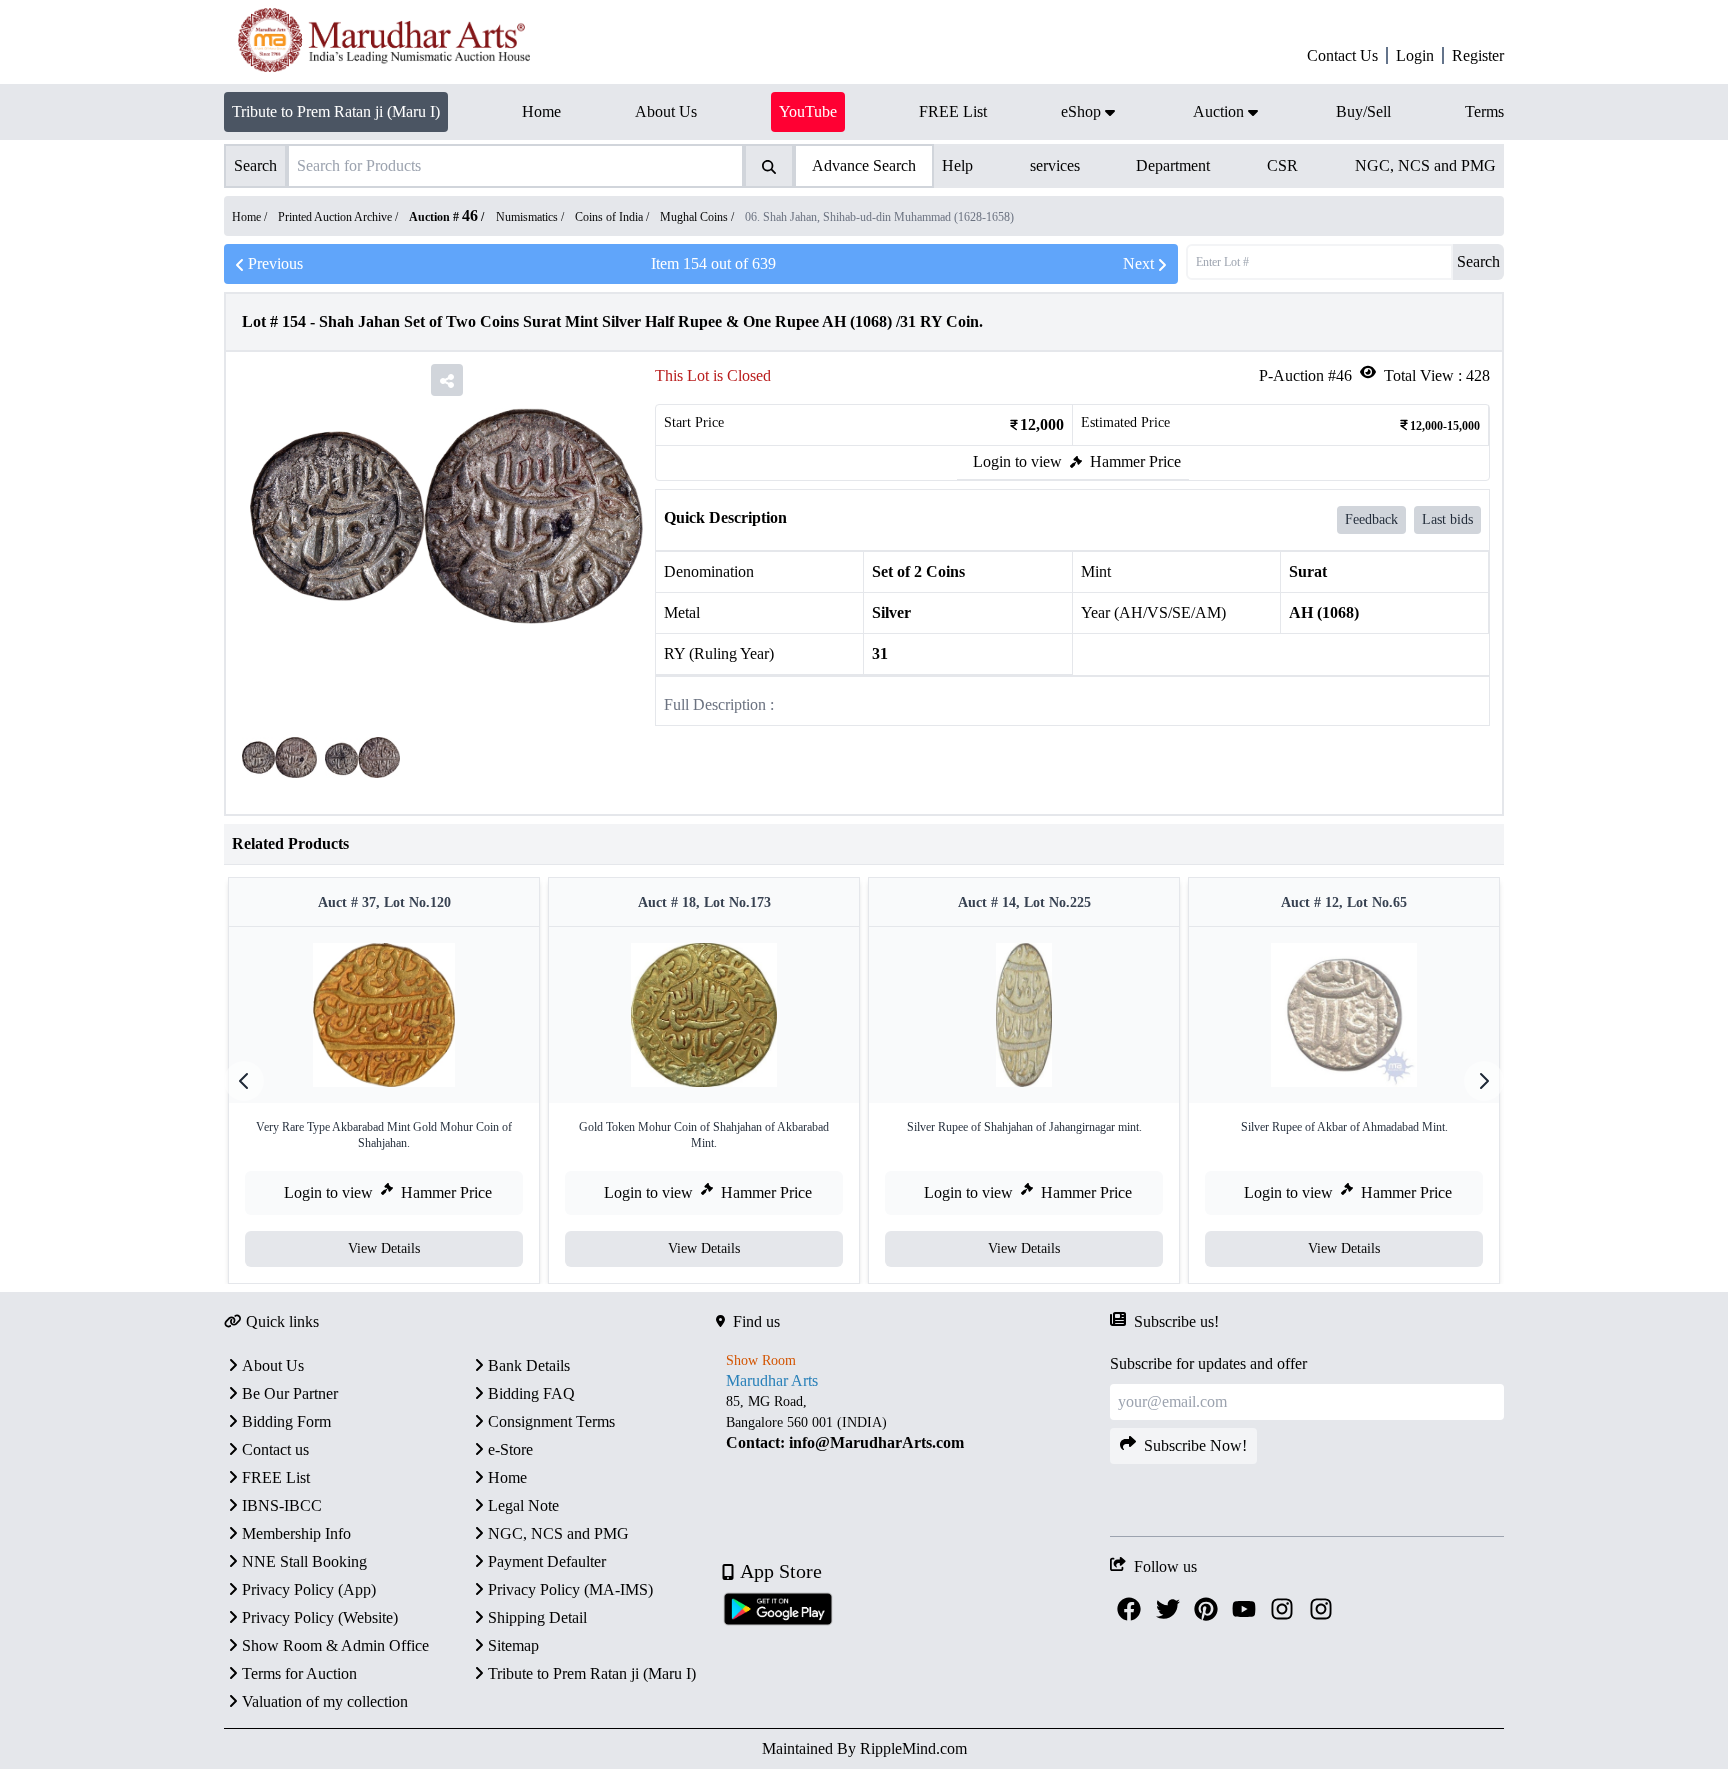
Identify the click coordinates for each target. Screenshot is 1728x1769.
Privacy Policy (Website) (320, 1617)
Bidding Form (286, 1421)
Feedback (1371, 519)
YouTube (808, 111)
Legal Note (523, 1505)
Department (1173, 165)
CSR (1282, 165)
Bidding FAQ (531, 1393)
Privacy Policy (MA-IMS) (570, 1589)
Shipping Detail (537, 1617)
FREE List (276, 1477)
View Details (384, 1248)
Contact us (275, 1449)
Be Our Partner (290, 1393)
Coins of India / (613, 217)
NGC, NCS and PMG (1425, 165)
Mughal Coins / (698, 217)
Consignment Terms (551, 1421)
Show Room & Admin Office (335, 1645)
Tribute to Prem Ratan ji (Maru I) (336, 111)
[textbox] (913, 1422)
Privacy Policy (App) (309, 1589)
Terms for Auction (299, 1673)
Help (957, 165)
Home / (251, 217)
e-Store (510, 1449)
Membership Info (296, 1533)
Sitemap (513, 1645)
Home (507, 1477)
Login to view (1017, 461)
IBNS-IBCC (282, 1505)
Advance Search (864, 165)
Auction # (443, 217)
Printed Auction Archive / (339, 217)
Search (1478, 261)
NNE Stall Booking (304, 1561)
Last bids (1447, 519)
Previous (275, 263)
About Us (273, 1365)
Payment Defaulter (547, 1561)
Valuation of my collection (325, 1701)
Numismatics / (531, 217)
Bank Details (529, 1365)
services (1055, 165)
